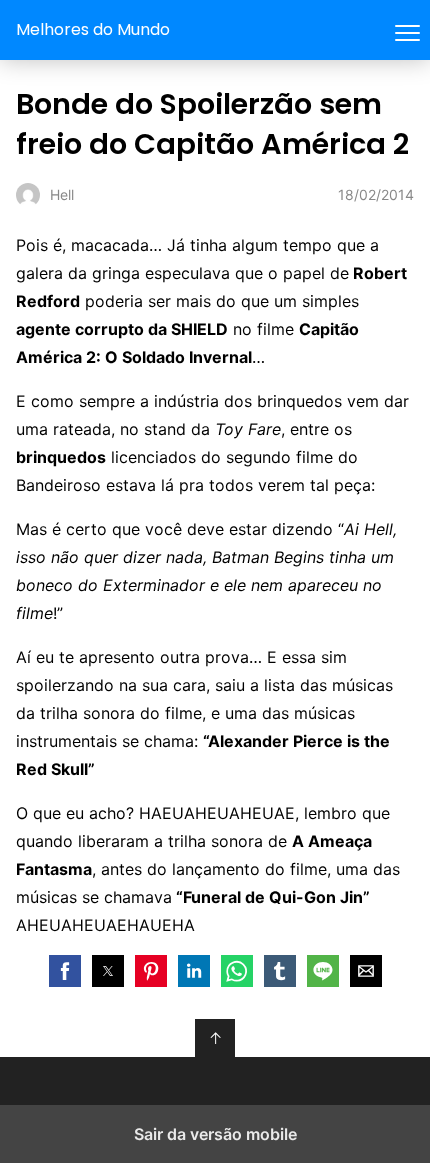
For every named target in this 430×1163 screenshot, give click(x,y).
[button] (65, 971)
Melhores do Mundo (93, 29)
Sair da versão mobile (215, 1134)
